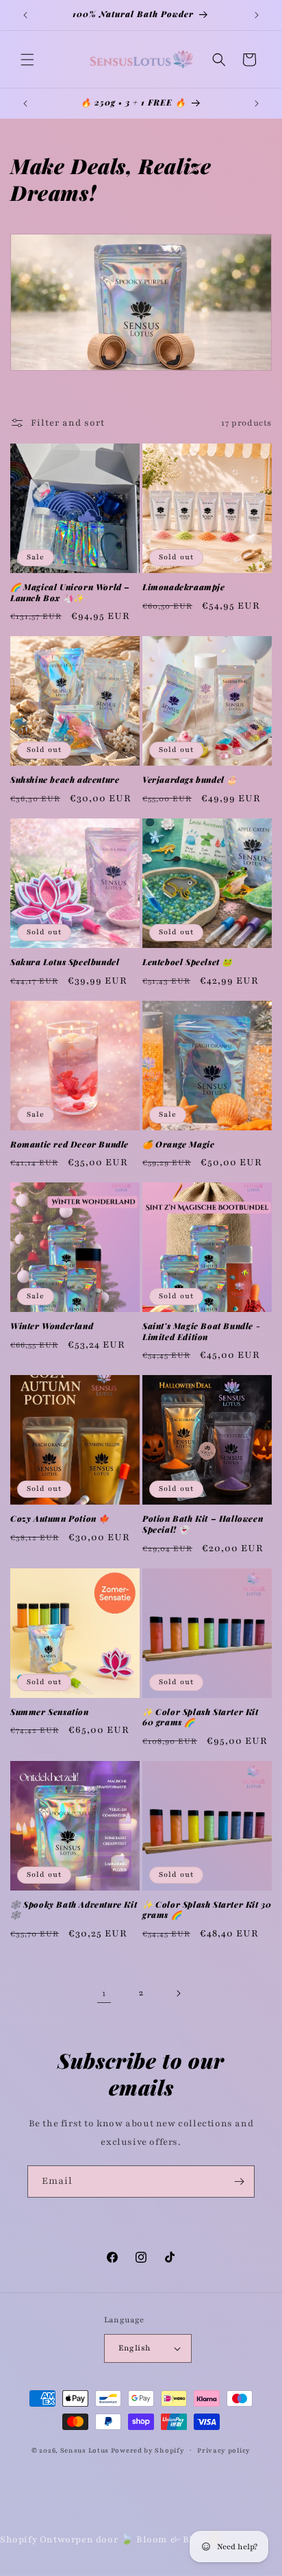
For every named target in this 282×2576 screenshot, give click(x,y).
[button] (27, 60)
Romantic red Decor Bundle (69, 1144)
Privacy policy (224, 2450)
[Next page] (178, 1993)
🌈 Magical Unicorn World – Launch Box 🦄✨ (70, 593)
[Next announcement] (257, 15)
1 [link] (104, 1993)
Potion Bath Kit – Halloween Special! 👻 (203, 1524)
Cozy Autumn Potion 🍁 (60, 1519)
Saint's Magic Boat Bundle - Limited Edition (201, 1332)
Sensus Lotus (86, 2450)
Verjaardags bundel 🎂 (190, 780)
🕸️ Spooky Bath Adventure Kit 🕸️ (74, 1910)
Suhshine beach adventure (65, 780)
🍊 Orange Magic (178, 1144)
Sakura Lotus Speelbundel (65, 962)
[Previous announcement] (25, 15)
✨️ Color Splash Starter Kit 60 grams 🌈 (201, 1717)
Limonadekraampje (184, 587)
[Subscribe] (239, 2182)
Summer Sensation (50, 1712)
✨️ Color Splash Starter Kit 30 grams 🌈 (207, 1910)
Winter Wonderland (52, 1326)
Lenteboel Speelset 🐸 (188, 962)
